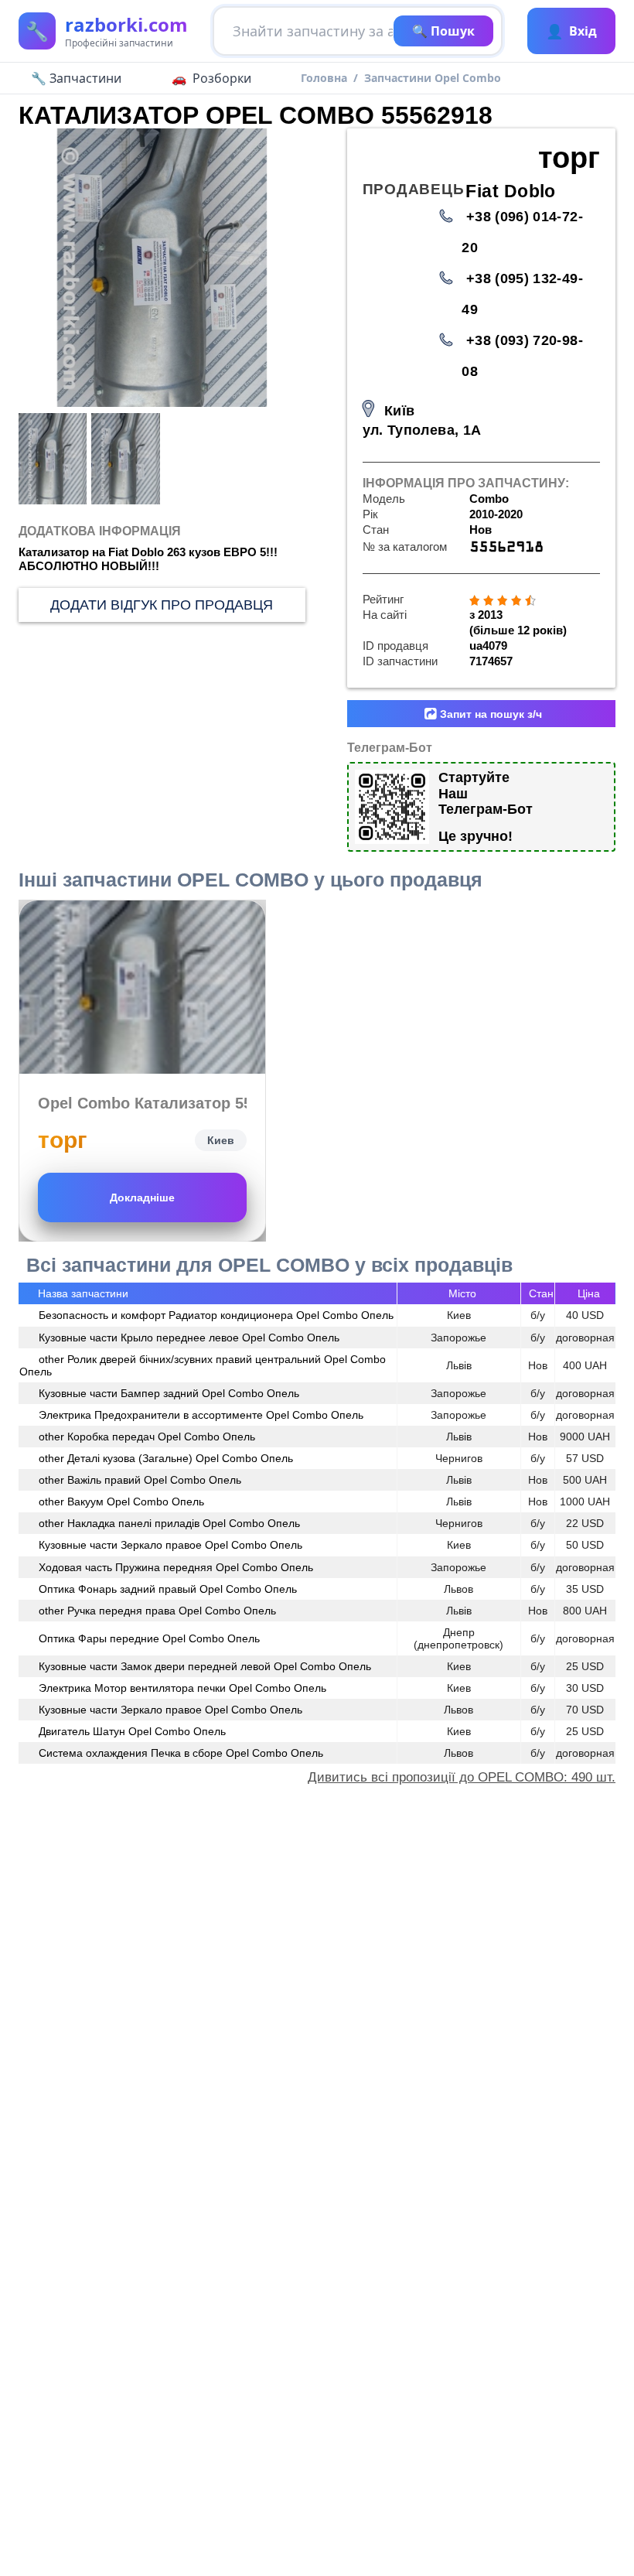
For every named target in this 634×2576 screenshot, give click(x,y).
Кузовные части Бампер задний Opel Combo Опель (169, 1393)
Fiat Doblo (511, 191)
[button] (285, 268)
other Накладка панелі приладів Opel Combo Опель (169, 1523)
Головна (324, 78)
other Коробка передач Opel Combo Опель (147, 1437)
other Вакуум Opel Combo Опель (121, 1502)
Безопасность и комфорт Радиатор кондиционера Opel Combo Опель (216, 1315)
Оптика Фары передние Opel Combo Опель (149, 1638)
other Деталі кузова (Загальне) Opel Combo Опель (166, 1458)
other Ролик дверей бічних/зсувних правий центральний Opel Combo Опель (203, 1365)
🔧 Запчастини (76, 78)
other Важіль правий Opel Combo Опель (140, 1480)
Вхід (571, 31)
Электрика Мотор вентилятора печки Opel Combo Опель (182, 1688)
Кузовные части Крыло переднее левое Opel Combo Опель (189, 1338)
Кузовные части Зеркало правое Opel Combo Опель (170, 1545)
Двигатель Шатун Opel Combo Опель (132, 1731)
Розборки (222, 78)
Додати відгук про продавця (162, 605)
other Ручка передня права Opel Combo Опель (157, 1611)
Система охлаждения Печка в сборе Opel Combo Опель (181, 1753)
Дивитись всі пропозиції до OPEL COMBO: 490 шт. (462, 1777)
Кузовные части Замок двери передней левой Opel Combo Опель (205, 1666)
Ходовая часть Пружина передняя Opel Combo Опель (176, 1567)
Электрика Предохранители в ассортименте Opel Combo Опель (201, 1415)
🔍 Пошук (443, 31)
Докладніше (142, 1197)
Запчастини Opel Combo (433, 78)
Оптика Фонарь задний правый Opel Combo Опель (168, 1589)
